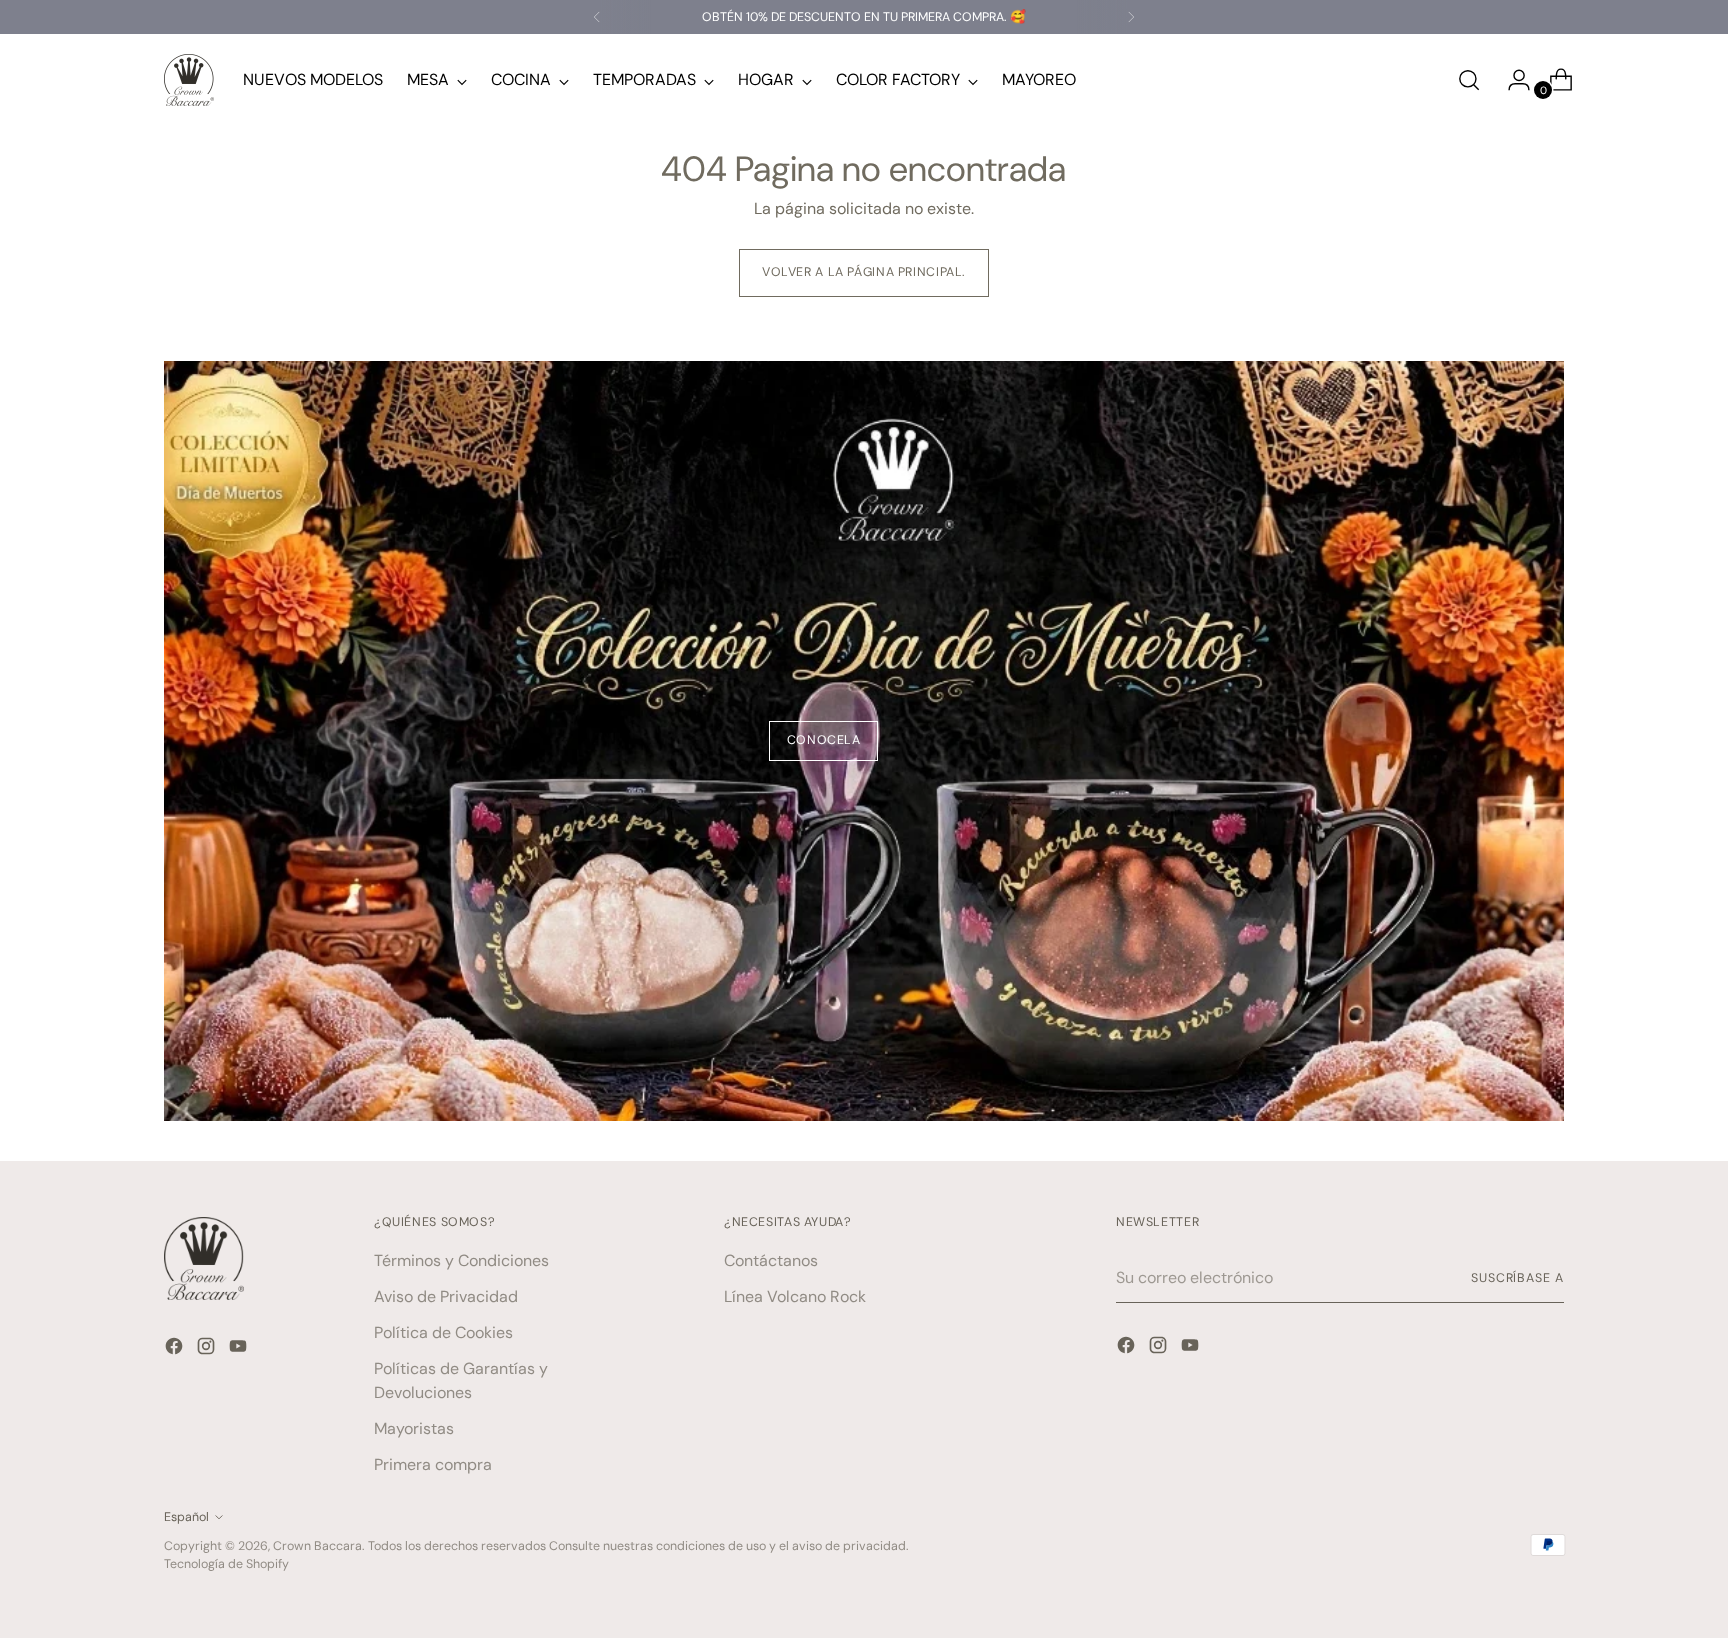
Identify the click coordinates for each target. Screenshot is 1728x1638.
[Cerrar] (1115, 696)
